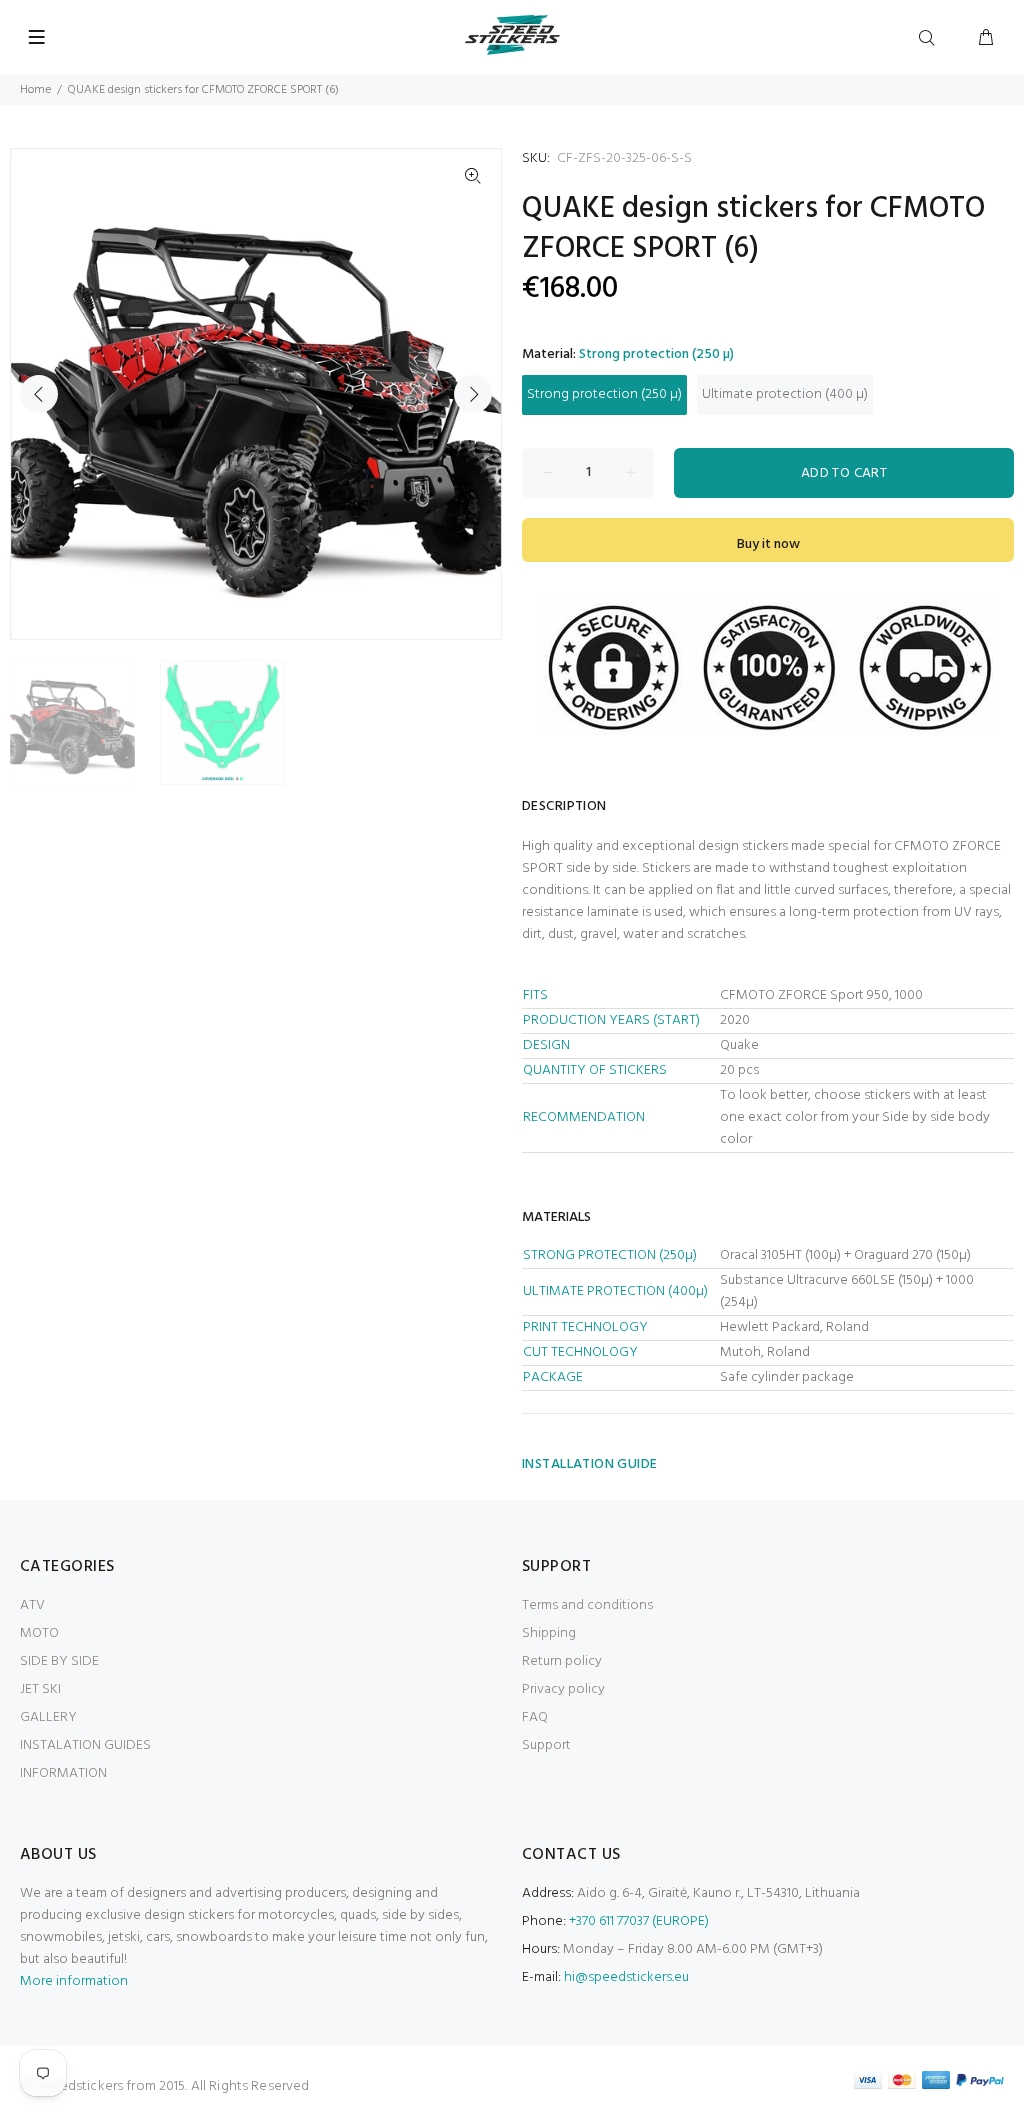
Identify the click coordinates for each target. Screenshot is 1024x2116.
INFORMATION (63, 1773)
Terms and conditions (587, 1605)
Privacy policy (563, 1689)
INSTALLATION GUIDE (590, 1464)
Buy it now (768, 544)
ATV (32, 1605)
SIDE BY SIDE (59, 1661)
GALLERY (48, 1717)
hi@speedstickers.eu (626, 1977)
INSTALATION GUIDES (85, 1745)
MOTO (39, 1633)
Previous (39, 394)
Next (473, 394)
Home (35, 90)
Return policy (562, 1661)
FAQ (535, 1717)
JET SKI (40, 1689)
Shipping (549, 1633)
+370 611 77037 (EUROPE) (639, 1921)
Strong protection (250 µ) (604, 394)
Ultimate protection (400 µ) (785, 394)
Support (546, 1745)
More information (74, 1981)
